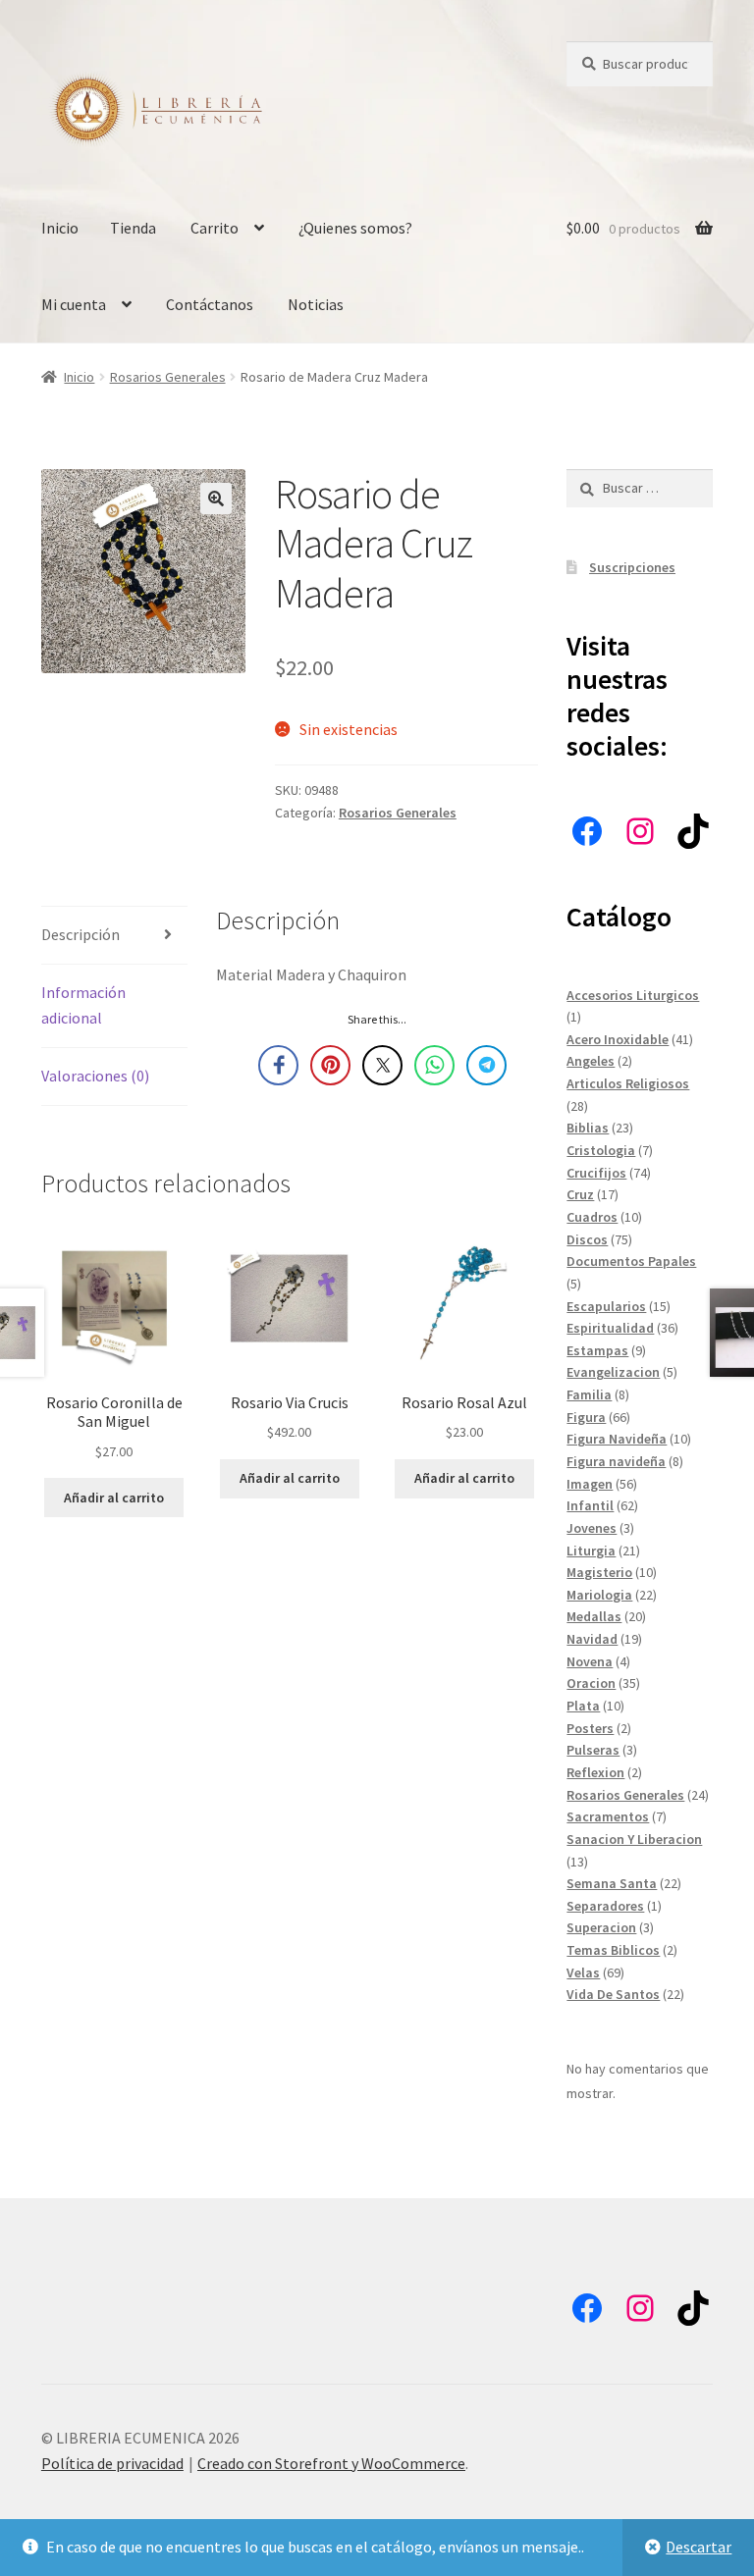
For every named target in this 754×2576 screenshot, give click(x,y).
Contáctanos (210, 304)
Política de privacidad (112, 2463)
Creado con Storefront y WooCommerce (331, 2463)
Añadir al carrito (114, 1498)
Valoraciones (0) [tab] (95, 1076)
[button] (216, 499)
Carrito (215, 228)
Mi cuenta (74, 304)
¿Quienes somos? (355, 228)
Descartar (699, 2547)
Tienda (133, 228)
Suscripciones (632, 567)
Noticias (316, 304)
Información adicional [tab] (83, 1005)
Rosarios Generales (168, 377)
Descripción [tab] (81, 934)
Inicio (60, 228)
